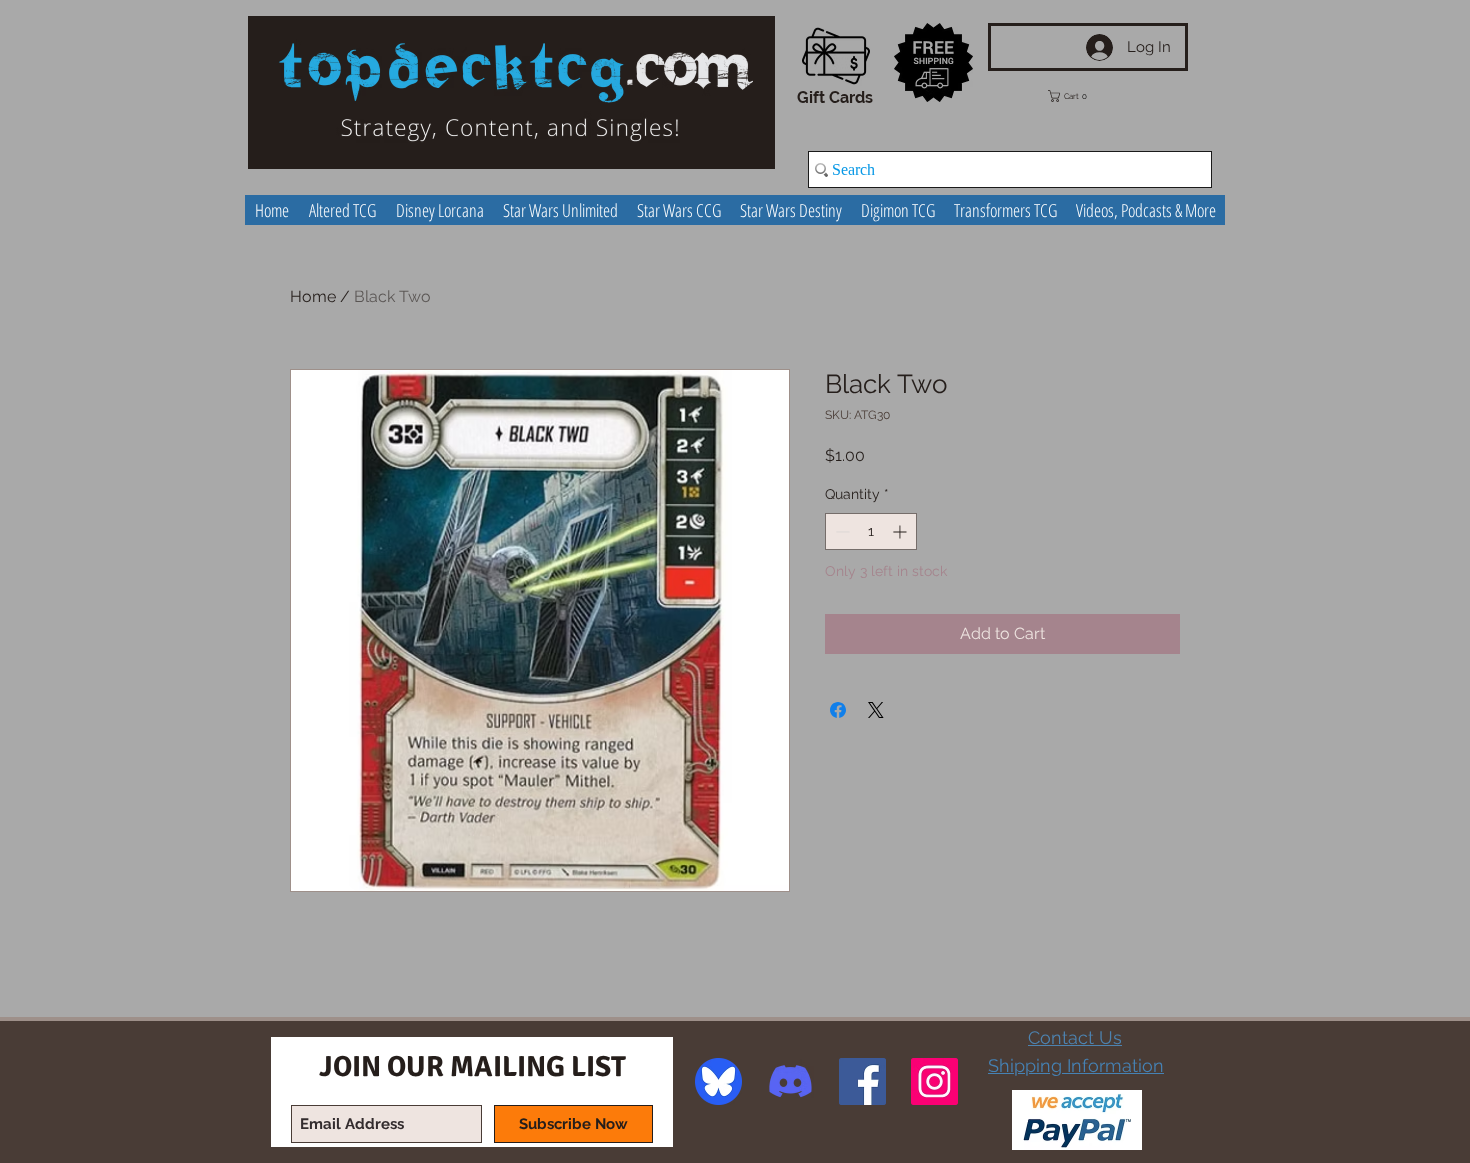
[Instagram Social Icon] (934, 1081)
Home (313, 296)
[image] (718, 1081)
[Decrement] (840, 531)
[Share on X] (876, 710)
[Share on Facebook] (838, 710)
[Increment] (901, 531)
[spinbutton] (871, 531)
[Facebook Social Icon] (862, 1081)
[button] (1082, 96)
